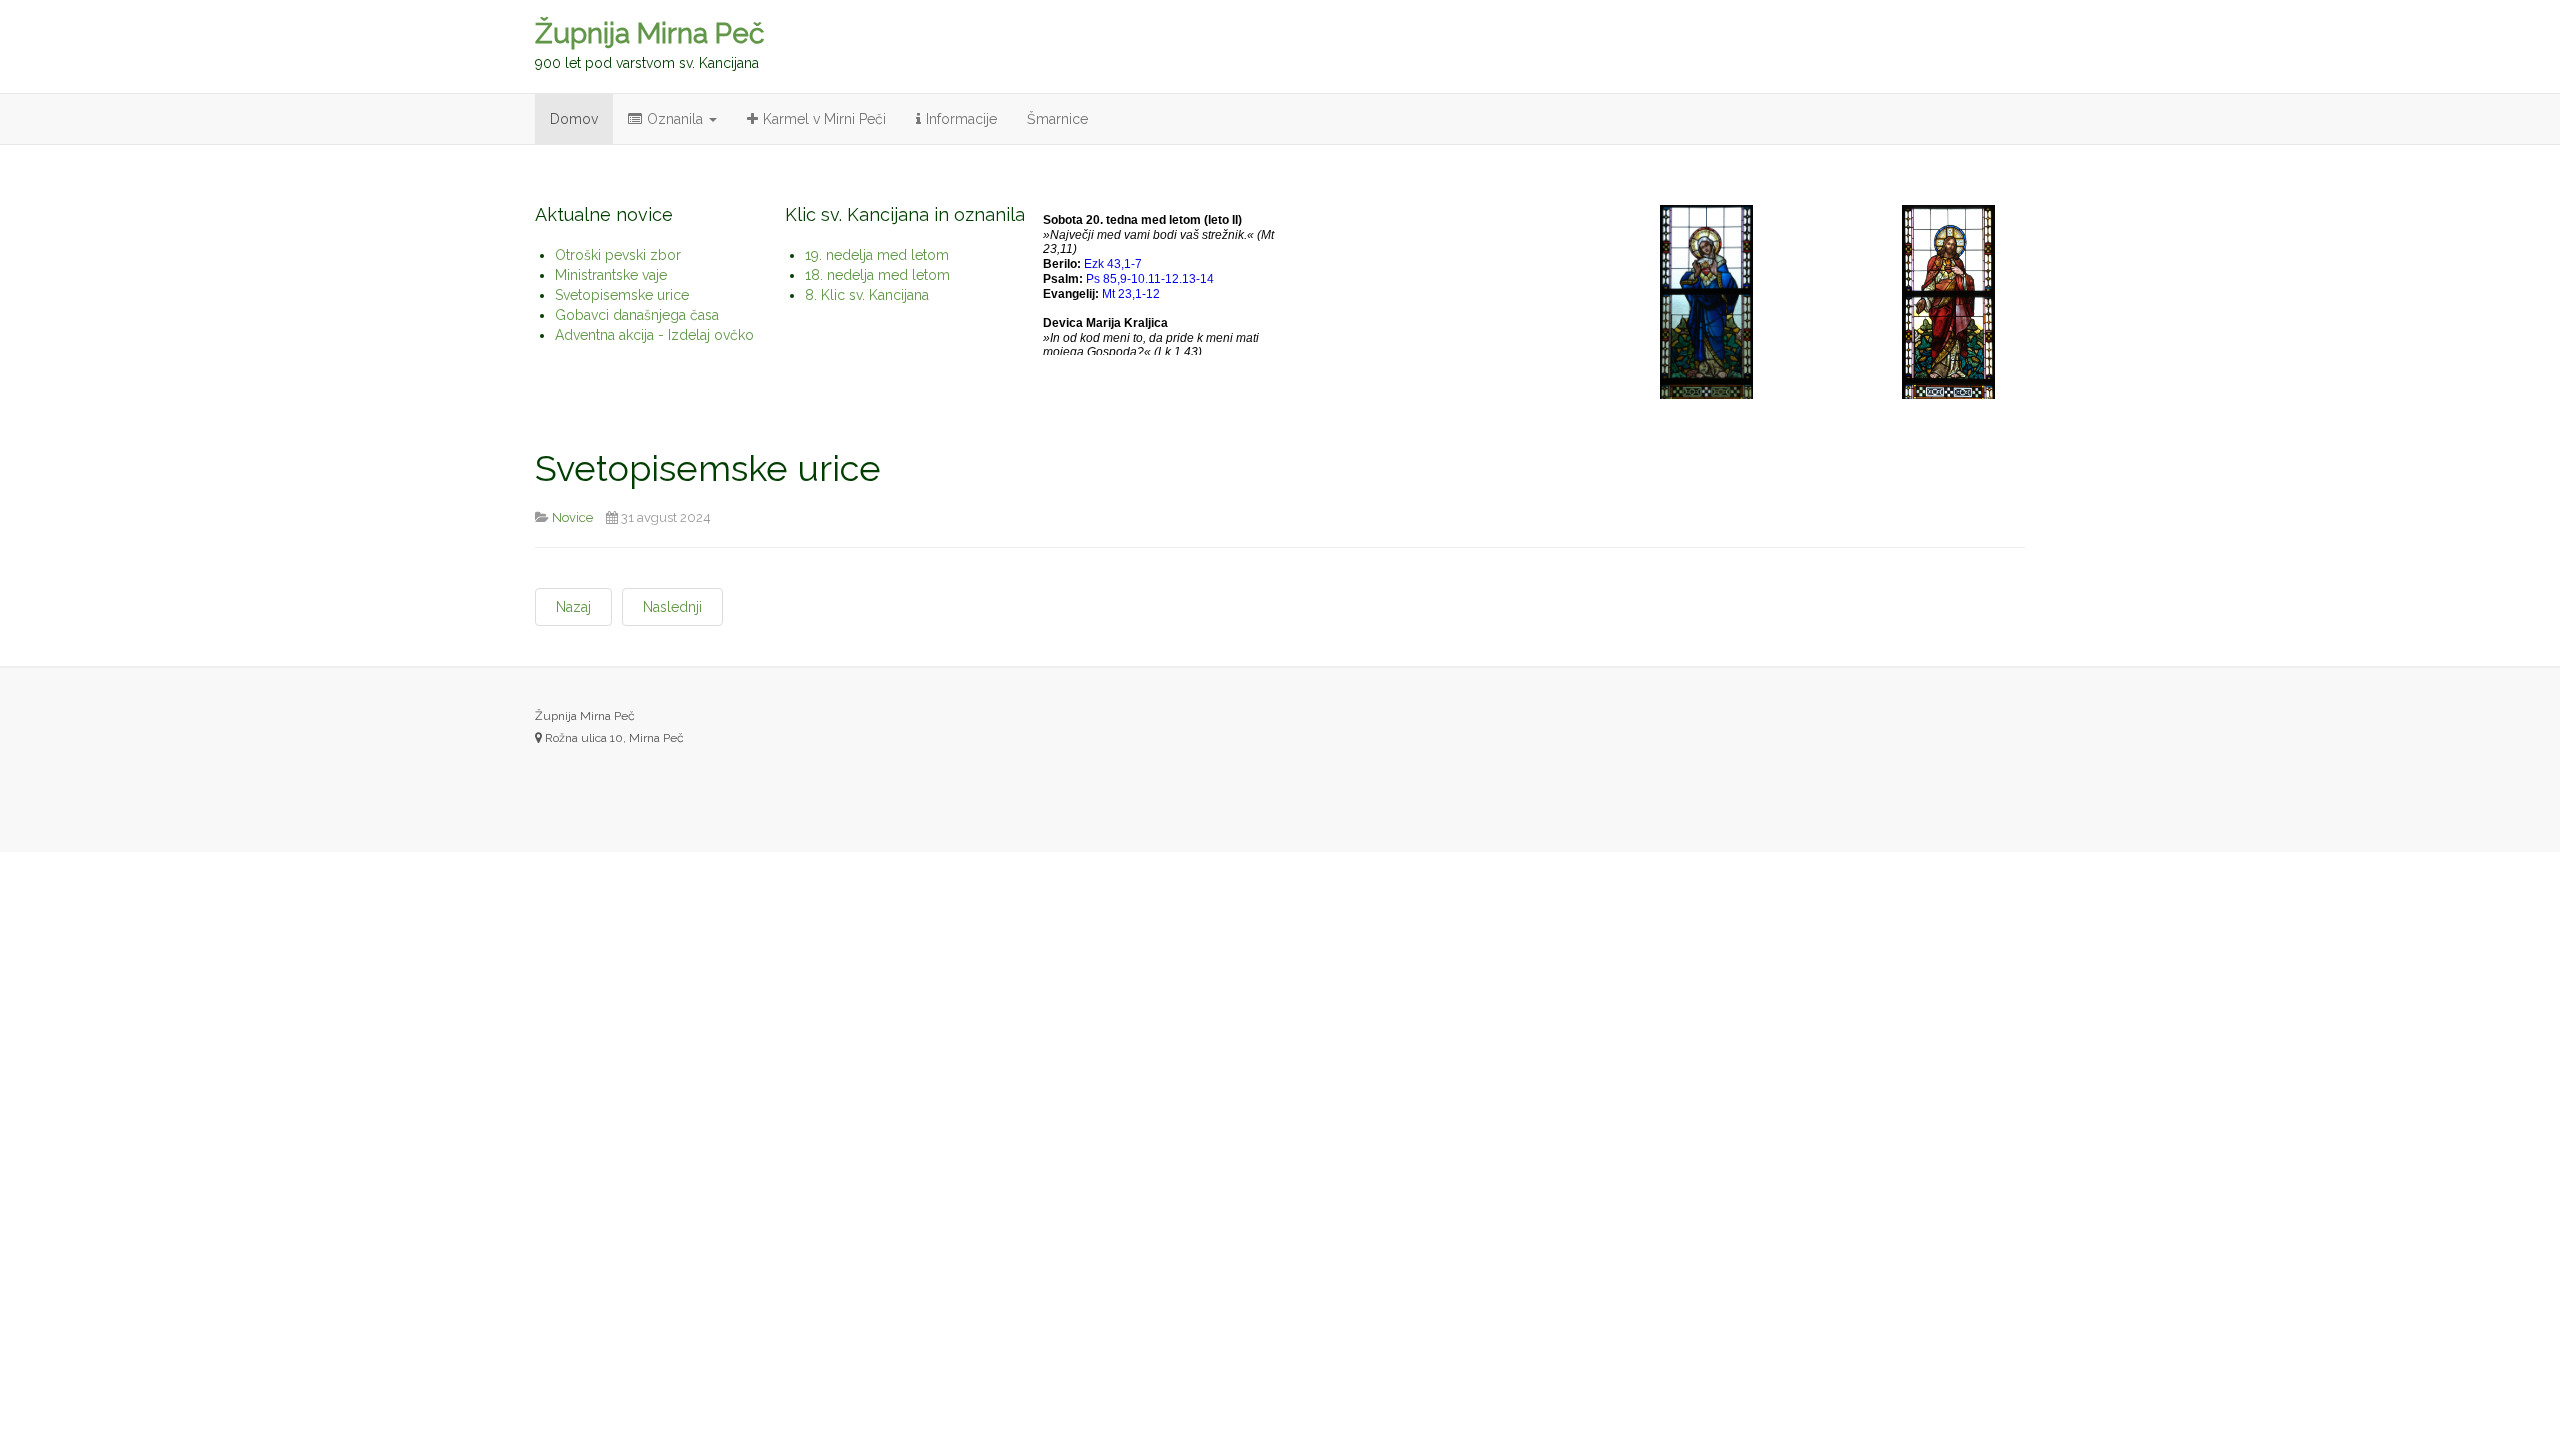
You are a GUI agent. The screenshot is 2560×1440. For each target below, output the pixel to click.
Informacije (961, 119)
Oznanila (677, 119)
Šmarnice (1057, 119)
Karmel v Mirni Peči (824, 119)
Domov (574, 119)
